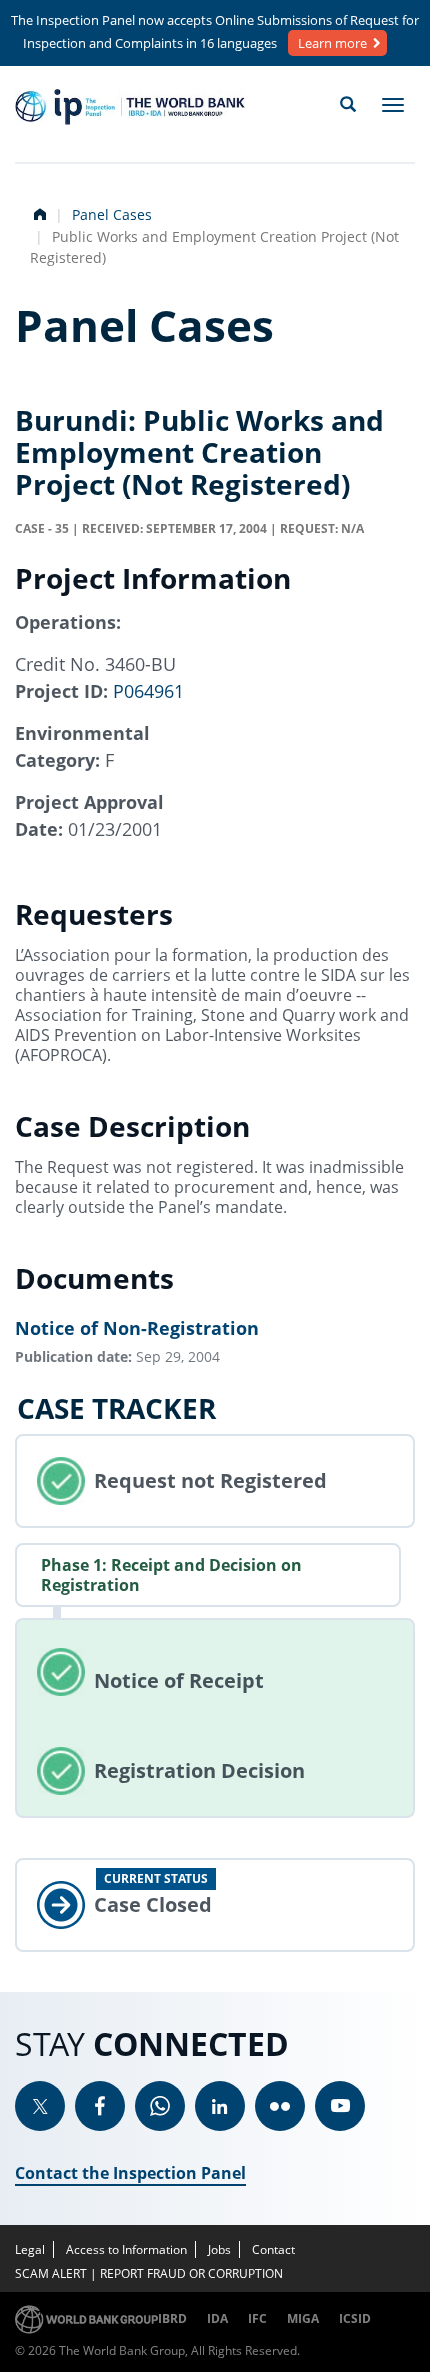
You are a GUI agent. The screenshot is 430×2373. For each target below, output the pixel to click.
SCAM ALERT (51, 2273)
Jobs (219, 2249)
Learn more (332, 43)
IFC (257, 2318)
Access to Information (126, 2249)
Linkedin (220, 2106)
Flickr (280, 2106)
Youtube (340, 2106)
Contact (273, 2249)
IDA (217, 2318)
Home (38, 212)
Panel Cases (112, 214)
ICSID (355, 2318)
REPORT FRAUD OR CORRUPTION (191, 2273)
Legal (30, 2249)
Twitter (40, 2106)
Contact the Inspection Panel (130, 2173)
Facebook (100, 2106)
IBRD (172, 2318)
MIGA (303, 2318)
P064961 (148, 691)
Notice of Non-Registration (137, 1328)
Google (160, 2106)
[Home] (130, 107)
